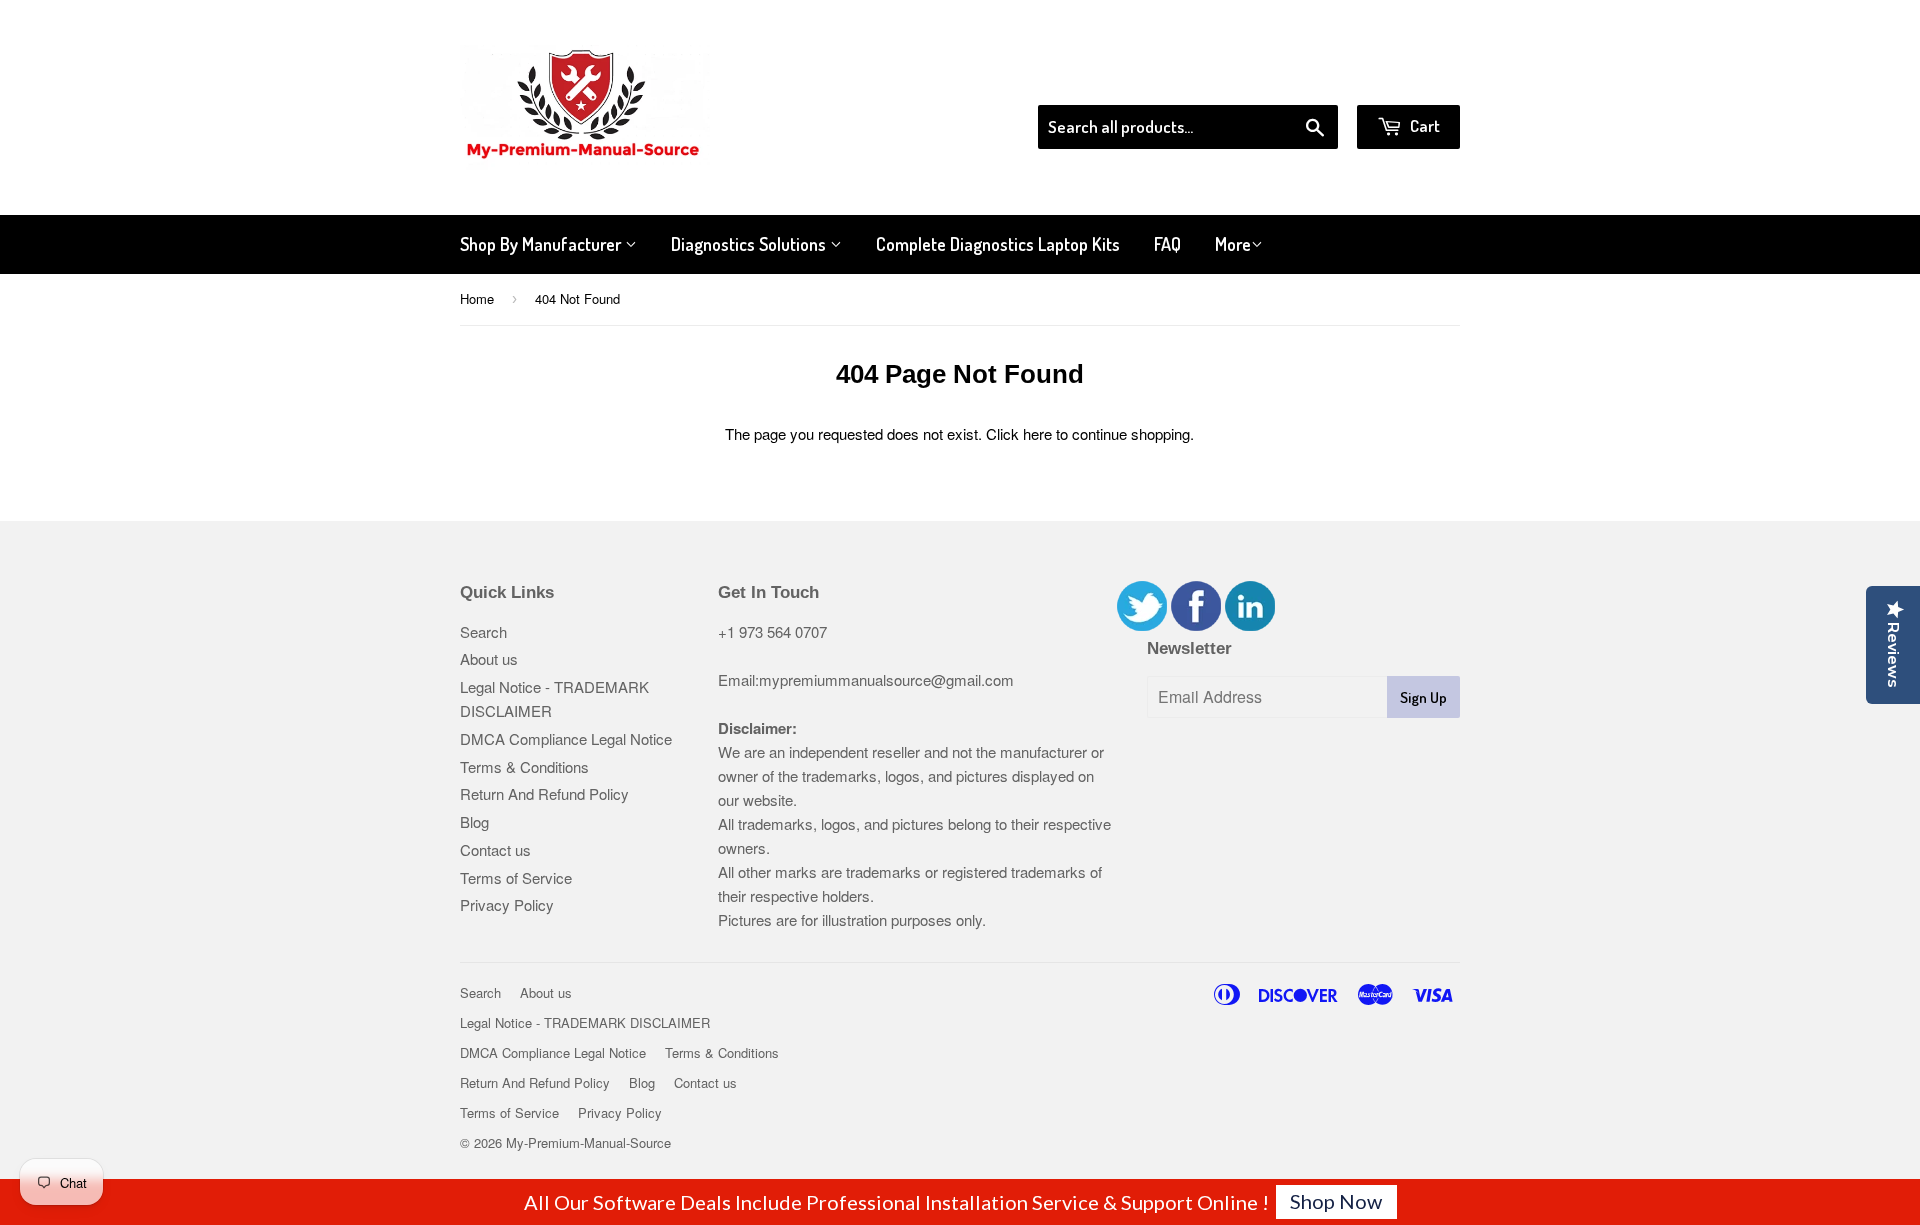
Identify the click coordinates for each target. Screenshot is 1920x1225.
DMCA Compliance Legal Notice (566, 738)
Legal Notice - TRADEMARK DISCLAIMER (585, 1022)
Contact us (495, 849)
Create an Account (1403, 79)
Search (483, 631)
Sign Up (1423, 697)
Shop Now (1336, 1201)
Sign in (1295, 79)
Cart (1423, 125)
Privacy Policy (507, 904)
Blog (474, 821)
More (1233, 244)
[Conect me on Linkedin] (1250, 624)
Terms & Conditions (524, 766)
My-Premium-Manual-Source (588, 1142)
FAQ (1167, 244)
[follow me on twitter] (1142, 624)
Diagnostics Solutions (750, 244)
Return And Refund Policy (544, 793)
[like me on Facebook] (1196, 624)
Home (477, 298)
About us (489, 658)
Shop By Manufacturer (542, 244)
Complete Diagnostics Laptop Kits (998, 244)
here (1037, 433)
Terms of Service (516, 877)
